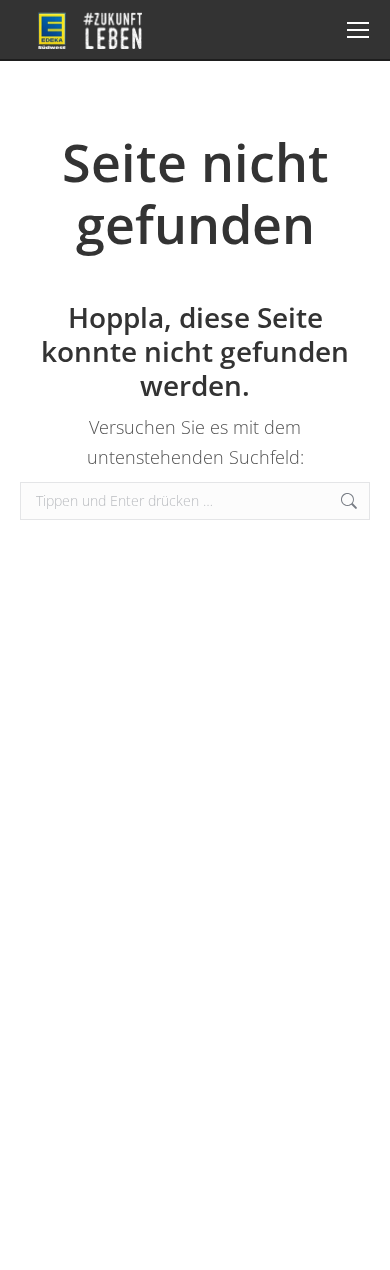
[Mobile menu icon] (358, 30)
